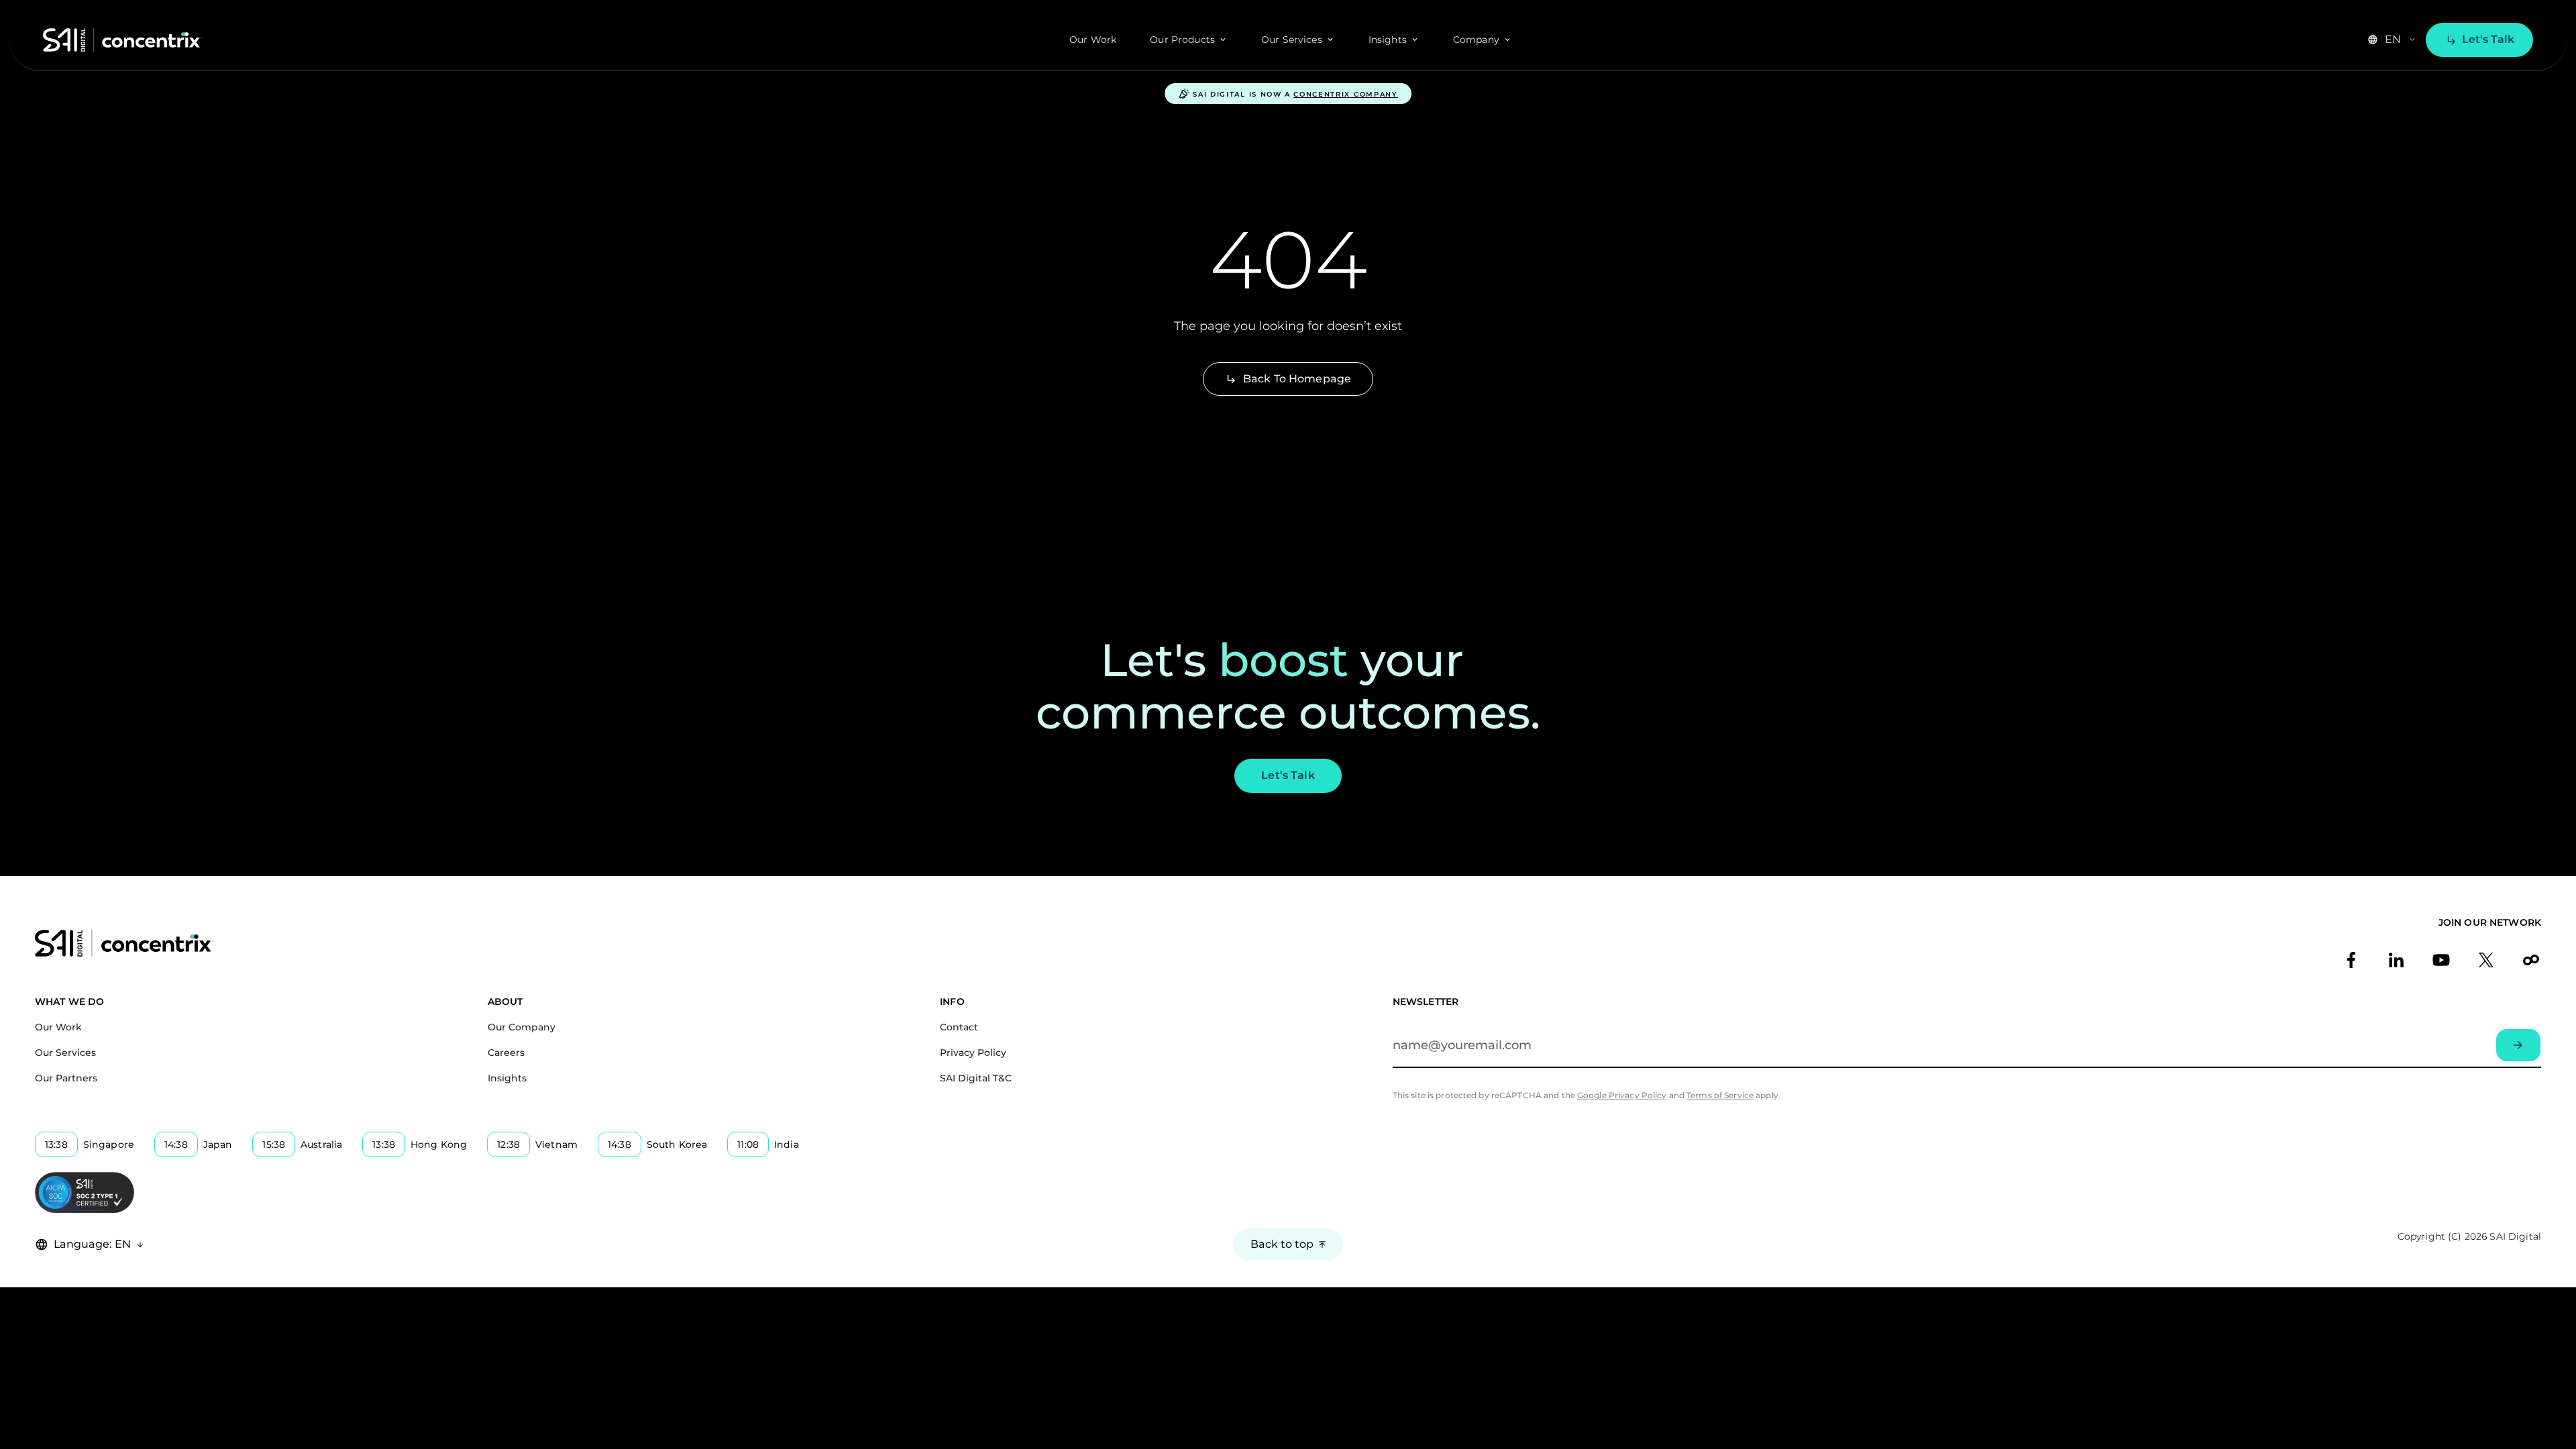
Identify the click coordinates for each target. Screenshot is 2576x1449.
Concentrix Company (1346, 95)
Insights (507, 1078)
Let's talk (2488, 39)
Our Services (65, 1053)
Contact (959, 1027)
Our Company (522, 1027)
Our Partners (66, 1078)
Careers (506, 1053)
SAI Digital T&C (976, 1078)
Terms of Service (1720, 1095)
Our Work (1093, 40)
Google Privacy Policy (1622, 1095)
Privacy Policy (973, 1053)
